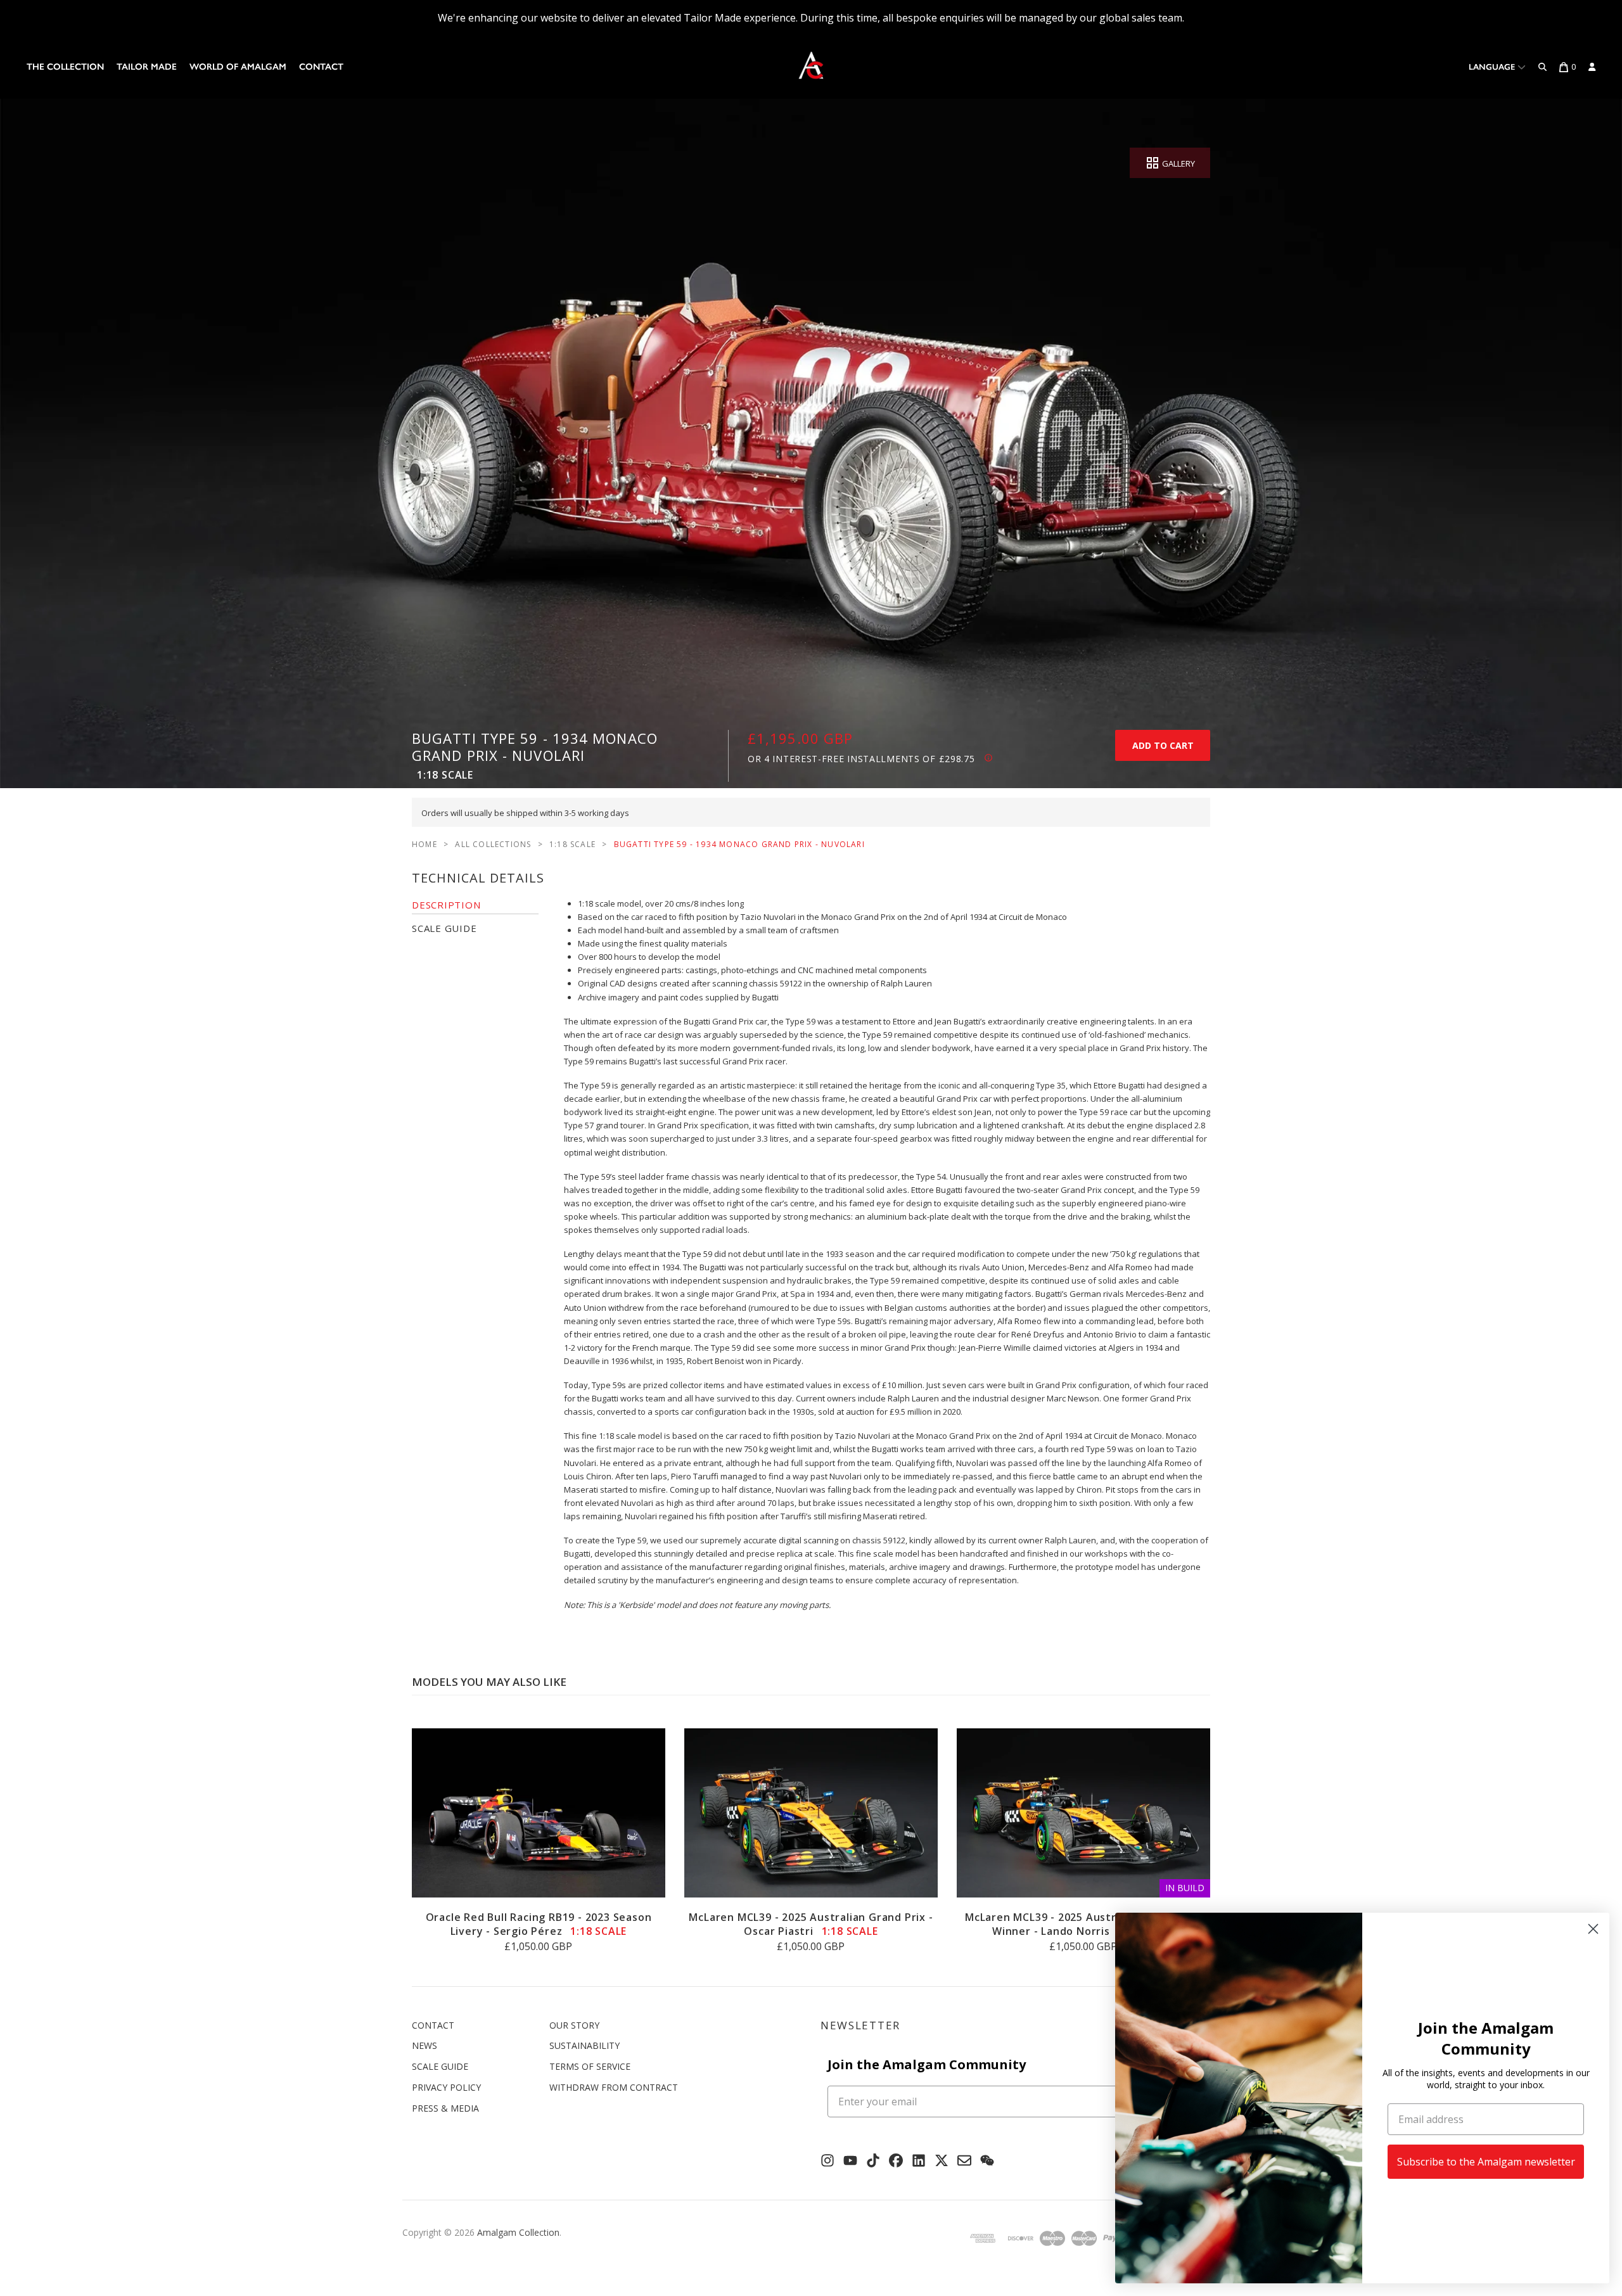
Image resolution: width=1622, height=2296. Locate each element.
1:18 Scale (572, 844)
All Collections (493, 844)
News (425, 2045)
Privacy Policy (446, 2087)
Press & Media (445, 2108)
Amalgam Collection (518, 2232)
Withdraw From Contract (614, 2087)
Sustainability (584, 2045)
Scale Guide (440, 2066)
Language (1493, 67)
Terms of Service (590, 2066)
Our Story (574, 2025)
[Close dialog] (1593, 1929)
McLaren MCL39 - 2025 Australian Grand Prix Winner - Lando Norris (1083, 1924)
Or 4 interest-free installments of (861, 759)
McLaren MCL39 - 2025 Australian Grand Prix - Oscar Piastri (811, 1924)
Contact (321, 67)
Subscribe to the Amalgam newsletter (1486, 2162)
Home (425, 844)
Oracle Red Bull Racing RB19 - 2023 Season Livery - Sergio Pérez (539, 1924)
